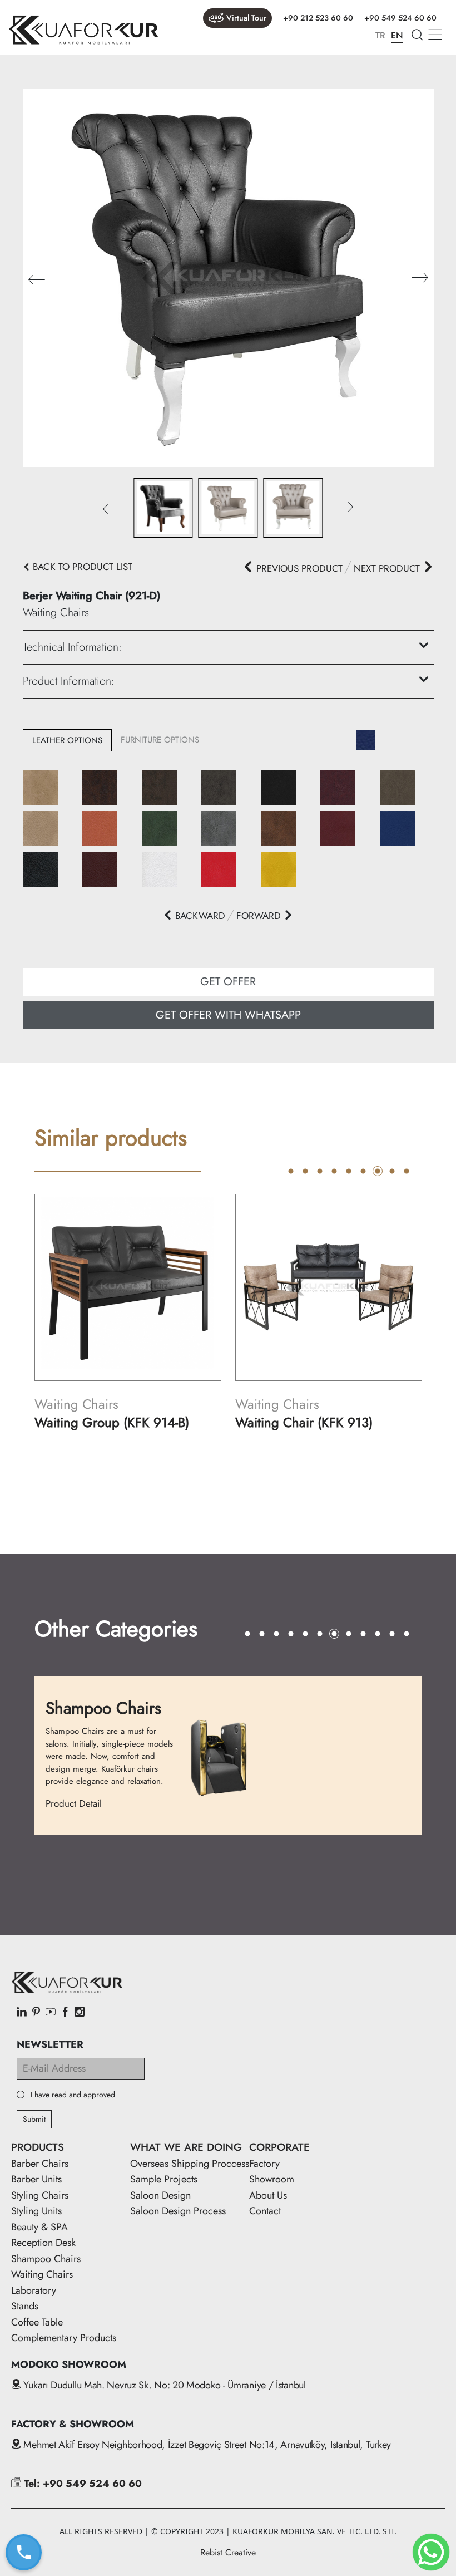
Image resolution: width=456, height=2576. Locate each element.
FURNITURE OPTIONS (160, 740)
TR (380, 35)
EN (397, 35)
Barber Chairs (40, 2164)
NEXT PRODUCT (388, 568)
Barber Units (36, 2179)
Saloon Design (160, 2195)
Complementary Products (64, 2338)
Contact (265, 2211)
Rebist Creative (228, 2552)
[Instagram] (80, 2013)
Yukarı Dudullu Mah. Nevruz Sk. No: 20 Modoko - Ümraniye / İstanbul (163, 2385)
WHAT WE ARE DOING (186, 2147)
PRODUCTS (38, 2147)
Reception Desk (43, 2243)
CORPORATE (279, 2147)
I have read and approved (73, 2095)
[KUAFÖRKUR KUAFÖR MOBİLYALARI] (83, 30)
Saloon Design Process (178, 2211)
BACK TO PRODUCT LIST (81, 567)
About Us (268, 2195)
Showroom (272, 2179)
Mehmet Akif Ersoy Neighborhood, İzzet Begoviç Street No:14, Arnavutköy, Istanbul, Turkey (206, 2445)
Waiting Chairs (42, 2274)
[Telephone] (23, 2552)
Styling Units (36, 2211)
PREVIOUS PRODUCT (298, 568)
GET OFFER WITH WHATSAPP (228, 1015)
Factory (264, 2164)
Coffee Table (37, 2322)
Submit (34, 2119)
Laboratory (34, 2290)
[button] (420, 278)
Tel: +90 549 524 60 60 (81, 2484)
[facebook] (65, 2013)
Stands (25, 2306)
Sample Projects (164, 2179)
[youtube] (51, 2013)
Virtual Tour (246, 18)
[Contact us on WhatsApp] (431, 2552)
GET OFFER (228, 982)
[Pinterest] (36, 2013)
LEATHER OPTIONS (67, 740)
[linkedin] (22, 2013)
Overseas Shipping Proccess (190, 2164)
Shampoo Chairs (46, 2259)
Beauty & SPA (39, 2227)
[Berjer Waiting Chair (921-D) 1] (228, 277)
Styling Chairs (40, 2195)
